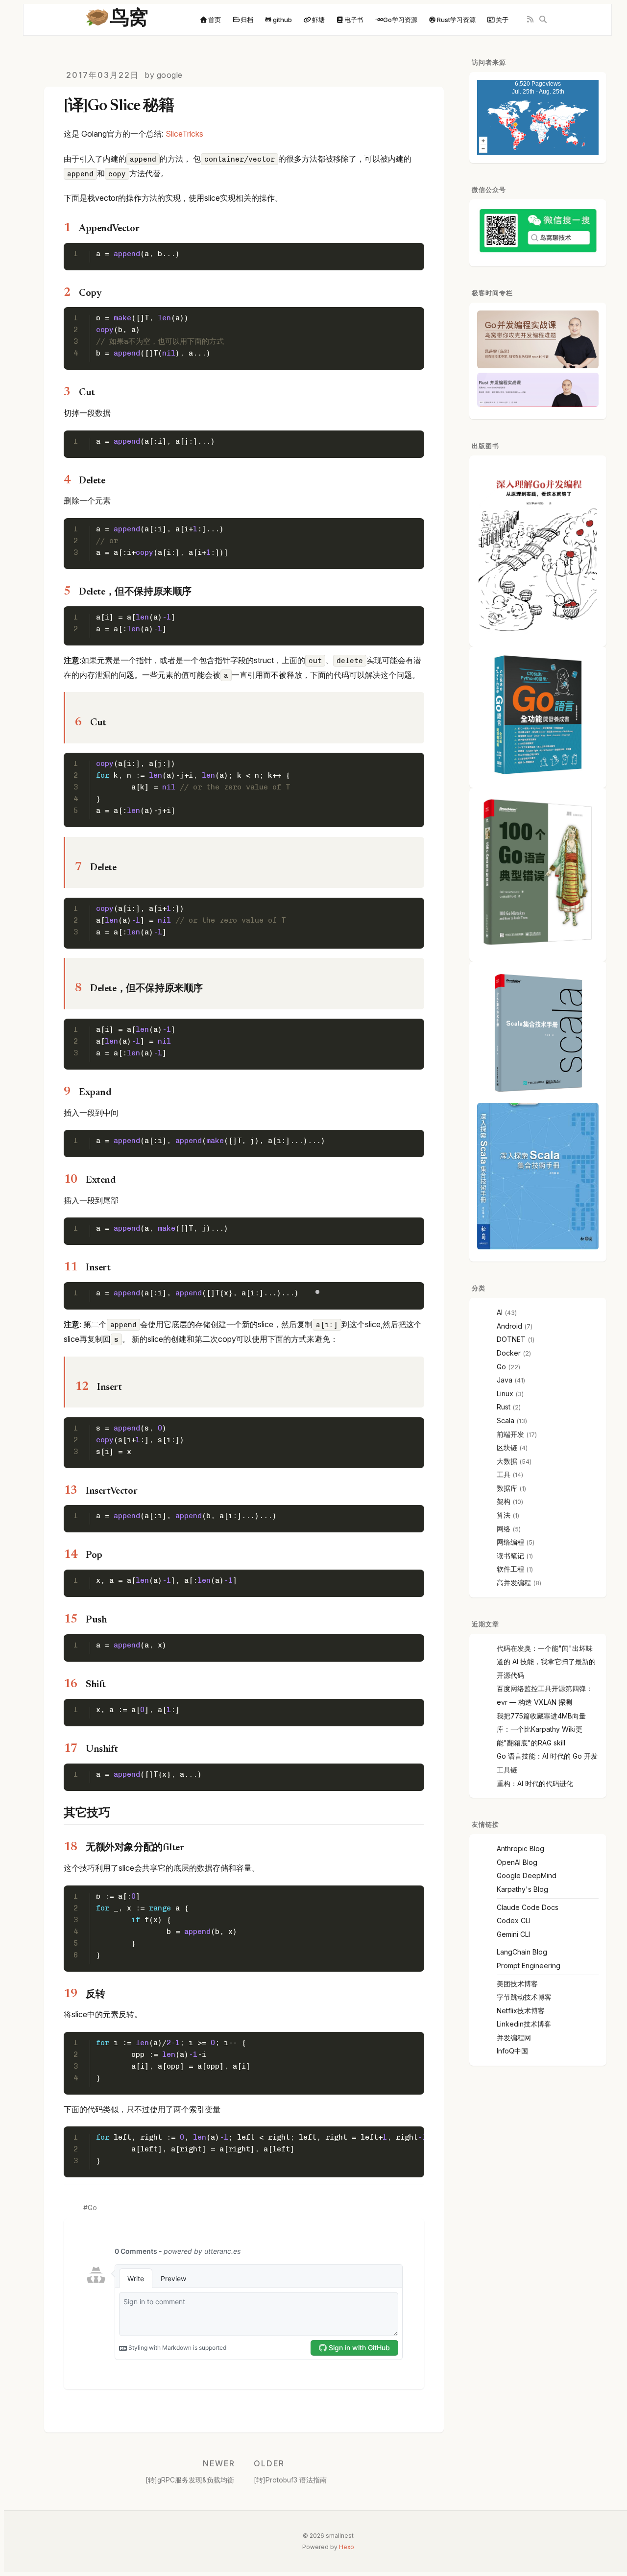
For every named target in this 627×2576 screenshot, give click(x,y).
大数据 (507, 1461)
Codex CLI (514, 1920)
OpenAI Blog (517, 1862)
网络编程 (510, 1542)
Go (92, 2208)
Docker (509, 1353)
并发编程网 (514, 2038)
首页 (215, 20)
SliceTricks (184, 134)
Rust (504, 1407)
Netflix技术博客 (521, 2011)
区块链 (507, 1447)
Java (505, 1380)
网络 (504, 1529)
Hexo (347, 2547)
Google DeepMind (527, 1875)
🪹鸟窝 (117, 20)
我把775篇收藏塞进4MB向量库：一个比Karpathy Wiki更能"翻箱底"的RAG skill (541, 1729)
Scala (506, 1420)
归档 (247, 20)
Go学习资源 (400, 20)
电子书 (354, 20)
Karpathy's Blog (522, 1889)
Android (509, 1326)
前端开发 (510, 1434)
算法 (504, 1515)
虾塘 (318, 20)
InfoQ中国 (512, 2051)
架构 (504, 1501)
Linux (505, 1394)
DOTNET (511, 1339)
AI (500, 1312)
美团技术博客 (517, 1984)
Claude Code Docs (528, 1907)
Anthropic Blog (520, 1849)
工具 (504, 1474)
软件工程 (510, 1569)
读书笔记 (510, 1556)
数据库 (507, 1488)
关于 (502, 20)
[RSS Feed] (530, 20)
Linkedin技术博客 (524, 2024)
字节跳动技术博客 (524, 1997)
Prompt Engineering (529, 1966)
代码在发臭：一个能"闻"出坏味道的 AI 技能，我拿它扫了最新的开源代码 (546, 1662)
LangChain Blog (522, 1952)
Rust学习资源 (456, 20)
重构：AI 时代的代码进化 (535, 1783)
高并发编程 (514, 1583)
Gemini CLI (513, 1934)
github (282, 20)
